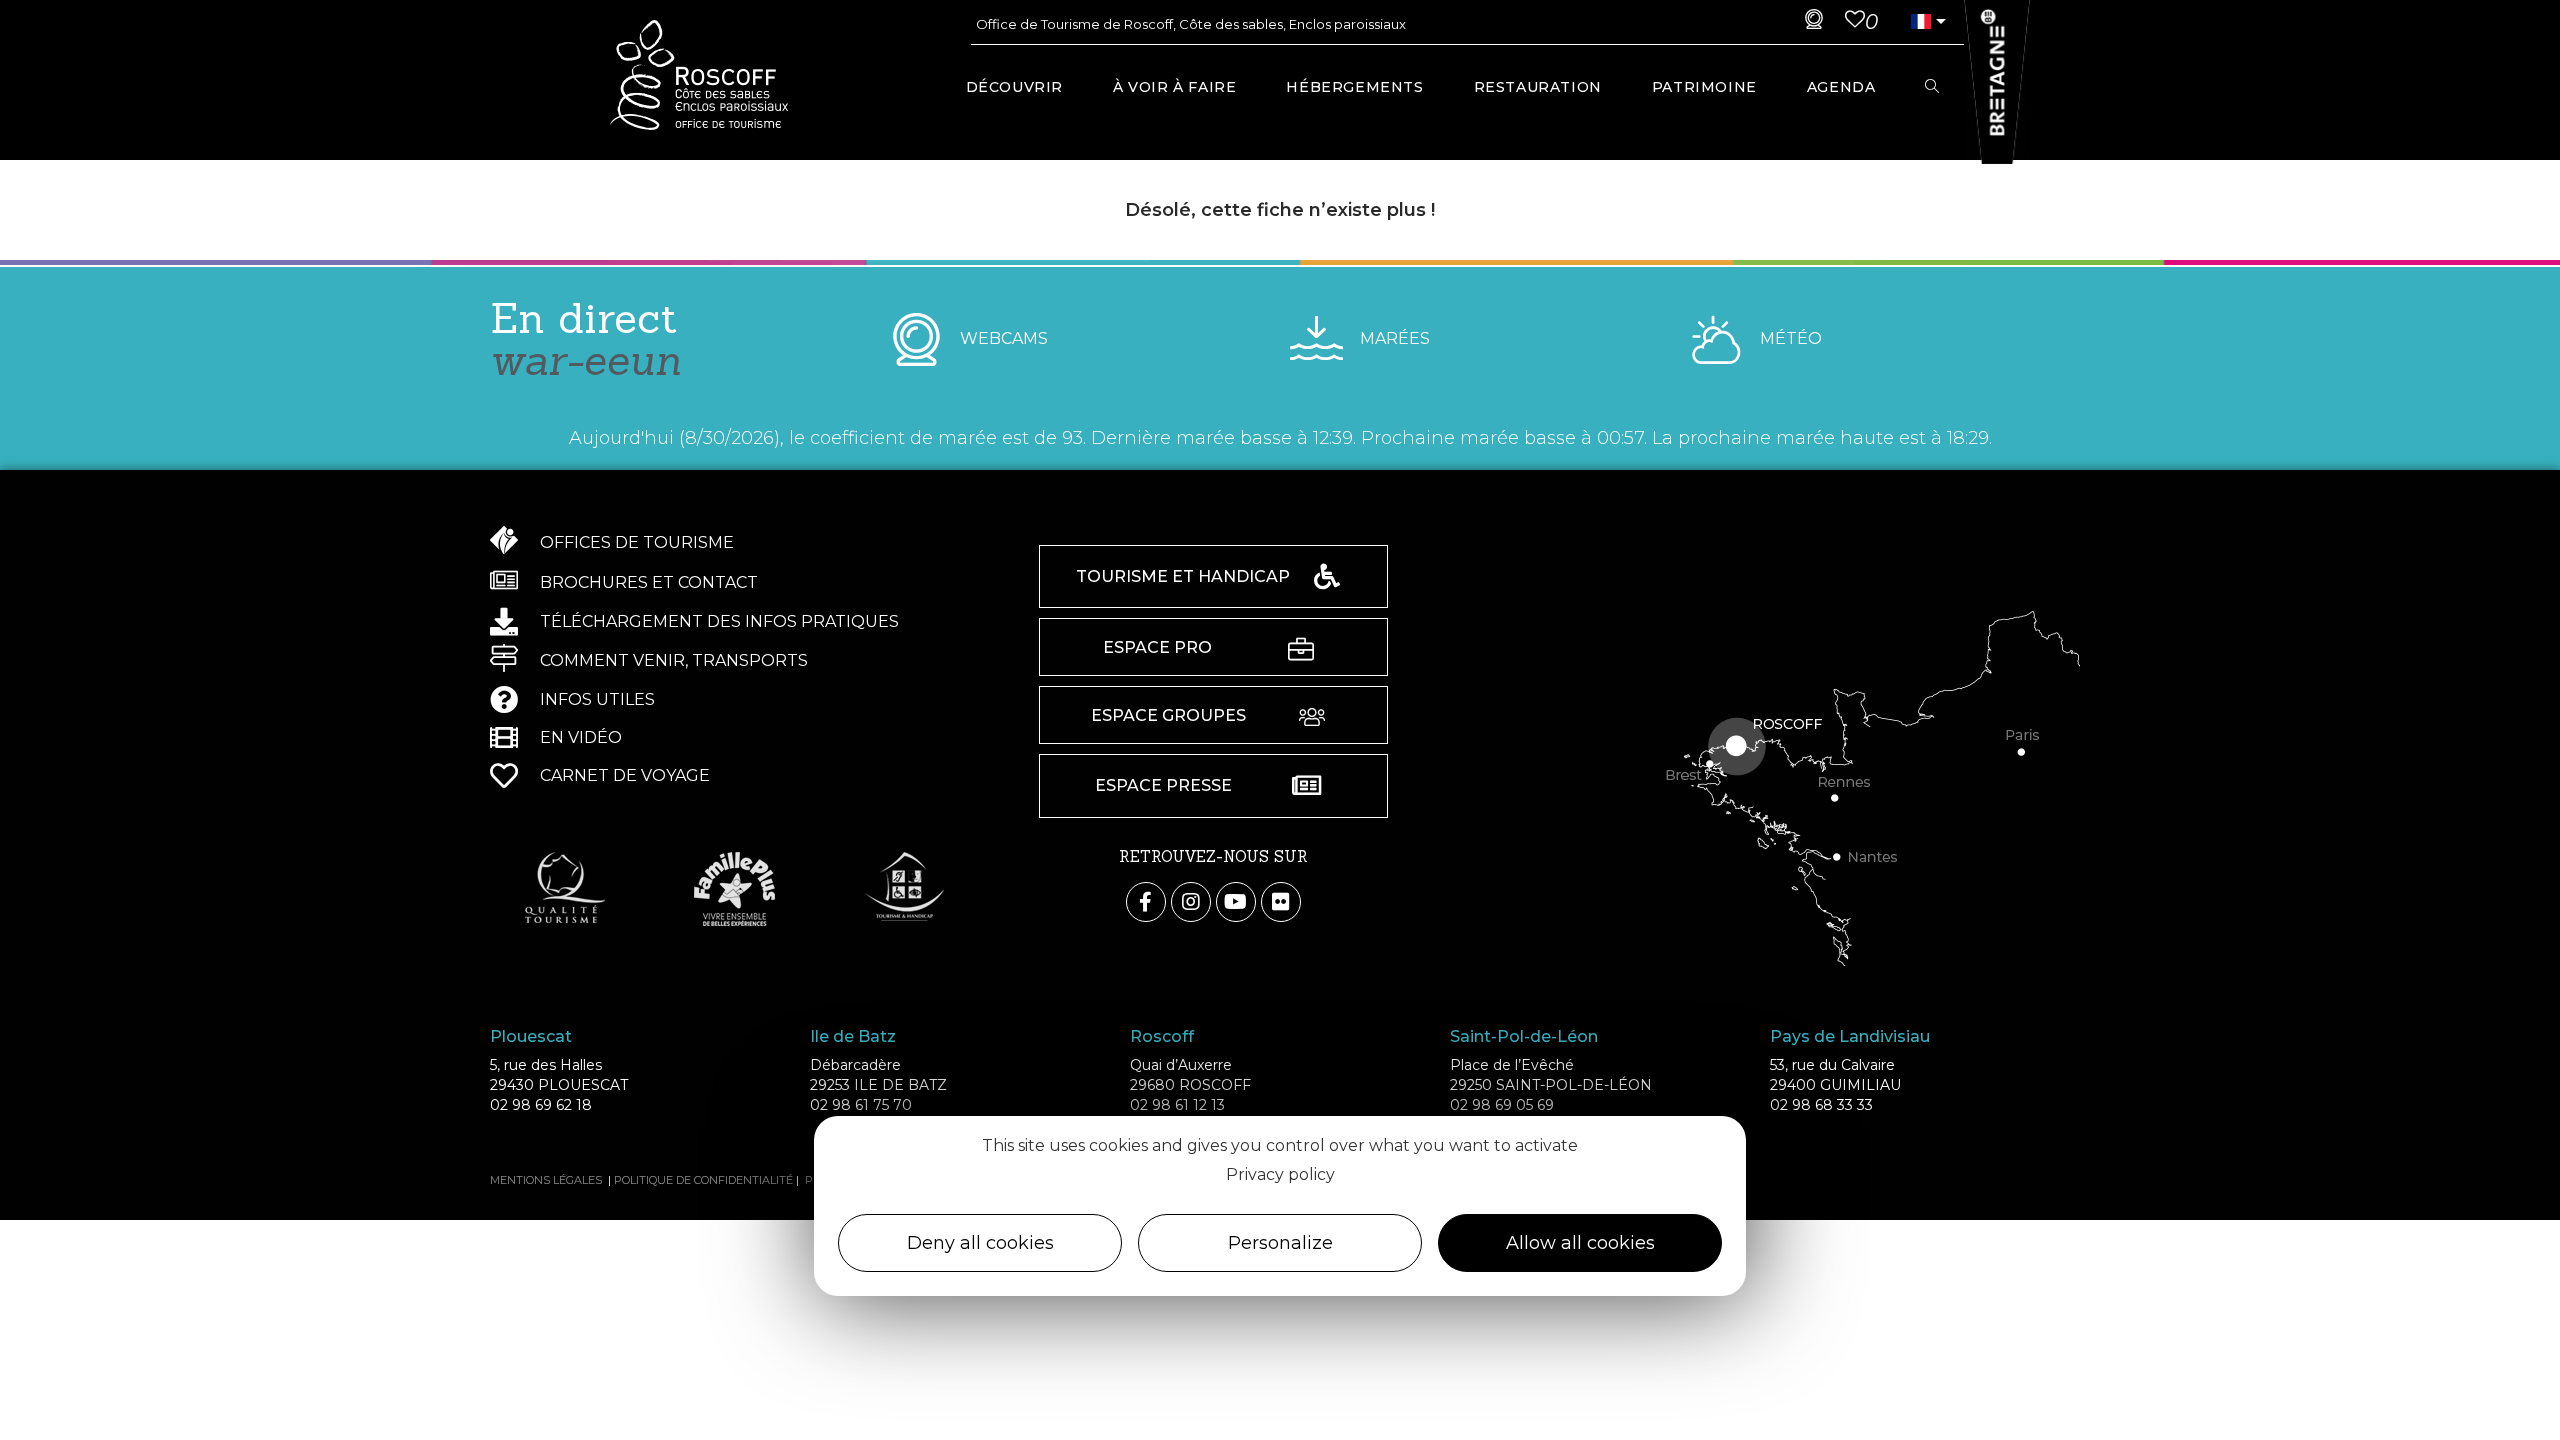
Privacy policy (1280, 1174)
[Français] (1920, 21)
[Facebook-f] (1146, 902)
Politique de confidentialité (703, 1180)
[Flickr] (1281, 902)
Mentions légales (546, 1180)
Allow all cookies (1580, 1243)
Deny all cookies (980, 1243)
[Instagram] (1191, 902)
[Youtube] (1236, 902)
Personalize (1280, 1243)
